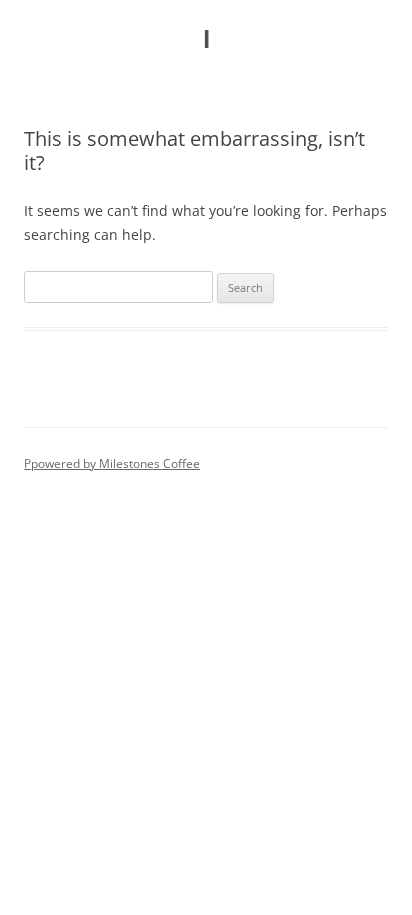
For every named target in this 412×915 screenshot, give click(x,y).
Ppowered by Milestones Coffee (112, 463)
